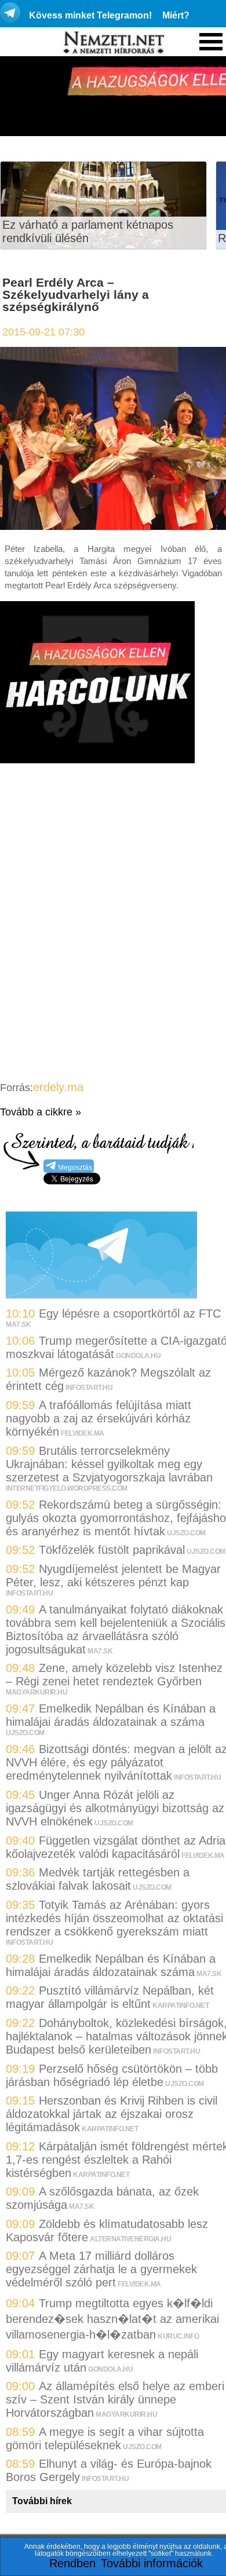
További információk (152, 2563)
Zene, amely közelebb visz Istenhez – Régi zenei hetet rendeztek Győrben (114, 1675)
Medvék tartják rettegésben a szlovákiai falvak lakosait (98, 1879)
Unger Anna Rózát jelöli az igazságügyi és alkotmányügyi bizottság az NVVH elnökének (115, 1808)
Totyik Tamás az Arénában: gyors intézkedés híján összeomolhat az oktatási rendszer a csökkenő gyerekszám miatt (114, 1918)
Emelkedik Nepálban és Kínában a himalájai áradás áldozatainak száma (111, 1965)
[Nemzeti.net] (113, 43)
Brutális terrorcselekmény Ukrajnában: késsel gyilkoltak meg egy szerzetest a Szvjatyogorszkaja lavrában (109, 1464)
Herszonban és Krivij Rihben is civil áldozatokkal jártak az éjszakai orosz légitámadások (112, 2114)
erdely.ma (58, 1087)
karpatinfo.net (181, 2006)
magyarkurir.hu (37, 1692)
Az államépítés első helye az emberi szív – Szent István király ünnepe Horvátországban (115, 2399)
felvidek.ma (83, 1433)
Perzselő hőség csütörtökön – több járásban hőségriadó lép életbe (112, 2075)
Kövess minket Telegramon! (90, 15)
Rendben (72, 2563)
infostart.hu (89, 1388)
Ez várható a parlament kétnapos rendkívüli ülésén (88, 231)
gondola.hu (138, 1356)
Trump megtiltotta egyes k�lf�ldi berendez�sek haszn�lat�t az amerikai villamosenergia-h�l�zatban (112, 2319)
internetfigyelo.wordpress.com (67, 1488)
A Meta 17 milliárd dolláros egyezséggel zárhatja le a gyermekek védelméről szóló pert (101, 2269)
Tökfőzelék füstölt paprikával (112, 1550)
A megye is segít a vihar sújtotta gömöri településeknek (105, 2438)
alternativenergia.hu (130, 2239)
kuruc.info (178, 2336)
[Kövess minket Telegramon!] (101, 1294)
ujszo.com (186, 1533)
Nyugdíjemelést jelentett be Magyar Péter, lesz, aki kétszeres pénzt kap (113, 1576)
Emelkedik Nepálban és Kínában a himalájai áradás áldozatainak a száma (111, 1715)
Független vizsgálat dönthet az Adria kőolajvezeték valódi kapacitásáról (116, 1847)
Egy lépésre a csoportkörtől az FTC (130, 1313)
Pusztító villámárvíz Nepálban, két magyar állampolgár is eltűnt (110, 1997)
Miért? (176, 15)
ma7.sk (18, 1324)
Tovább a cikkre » (41, 1112)
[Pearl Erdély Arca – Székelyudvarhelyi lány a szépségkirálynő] (113, 526)
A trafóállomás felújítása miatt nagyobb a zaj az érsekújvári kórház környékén (99, 1418)
